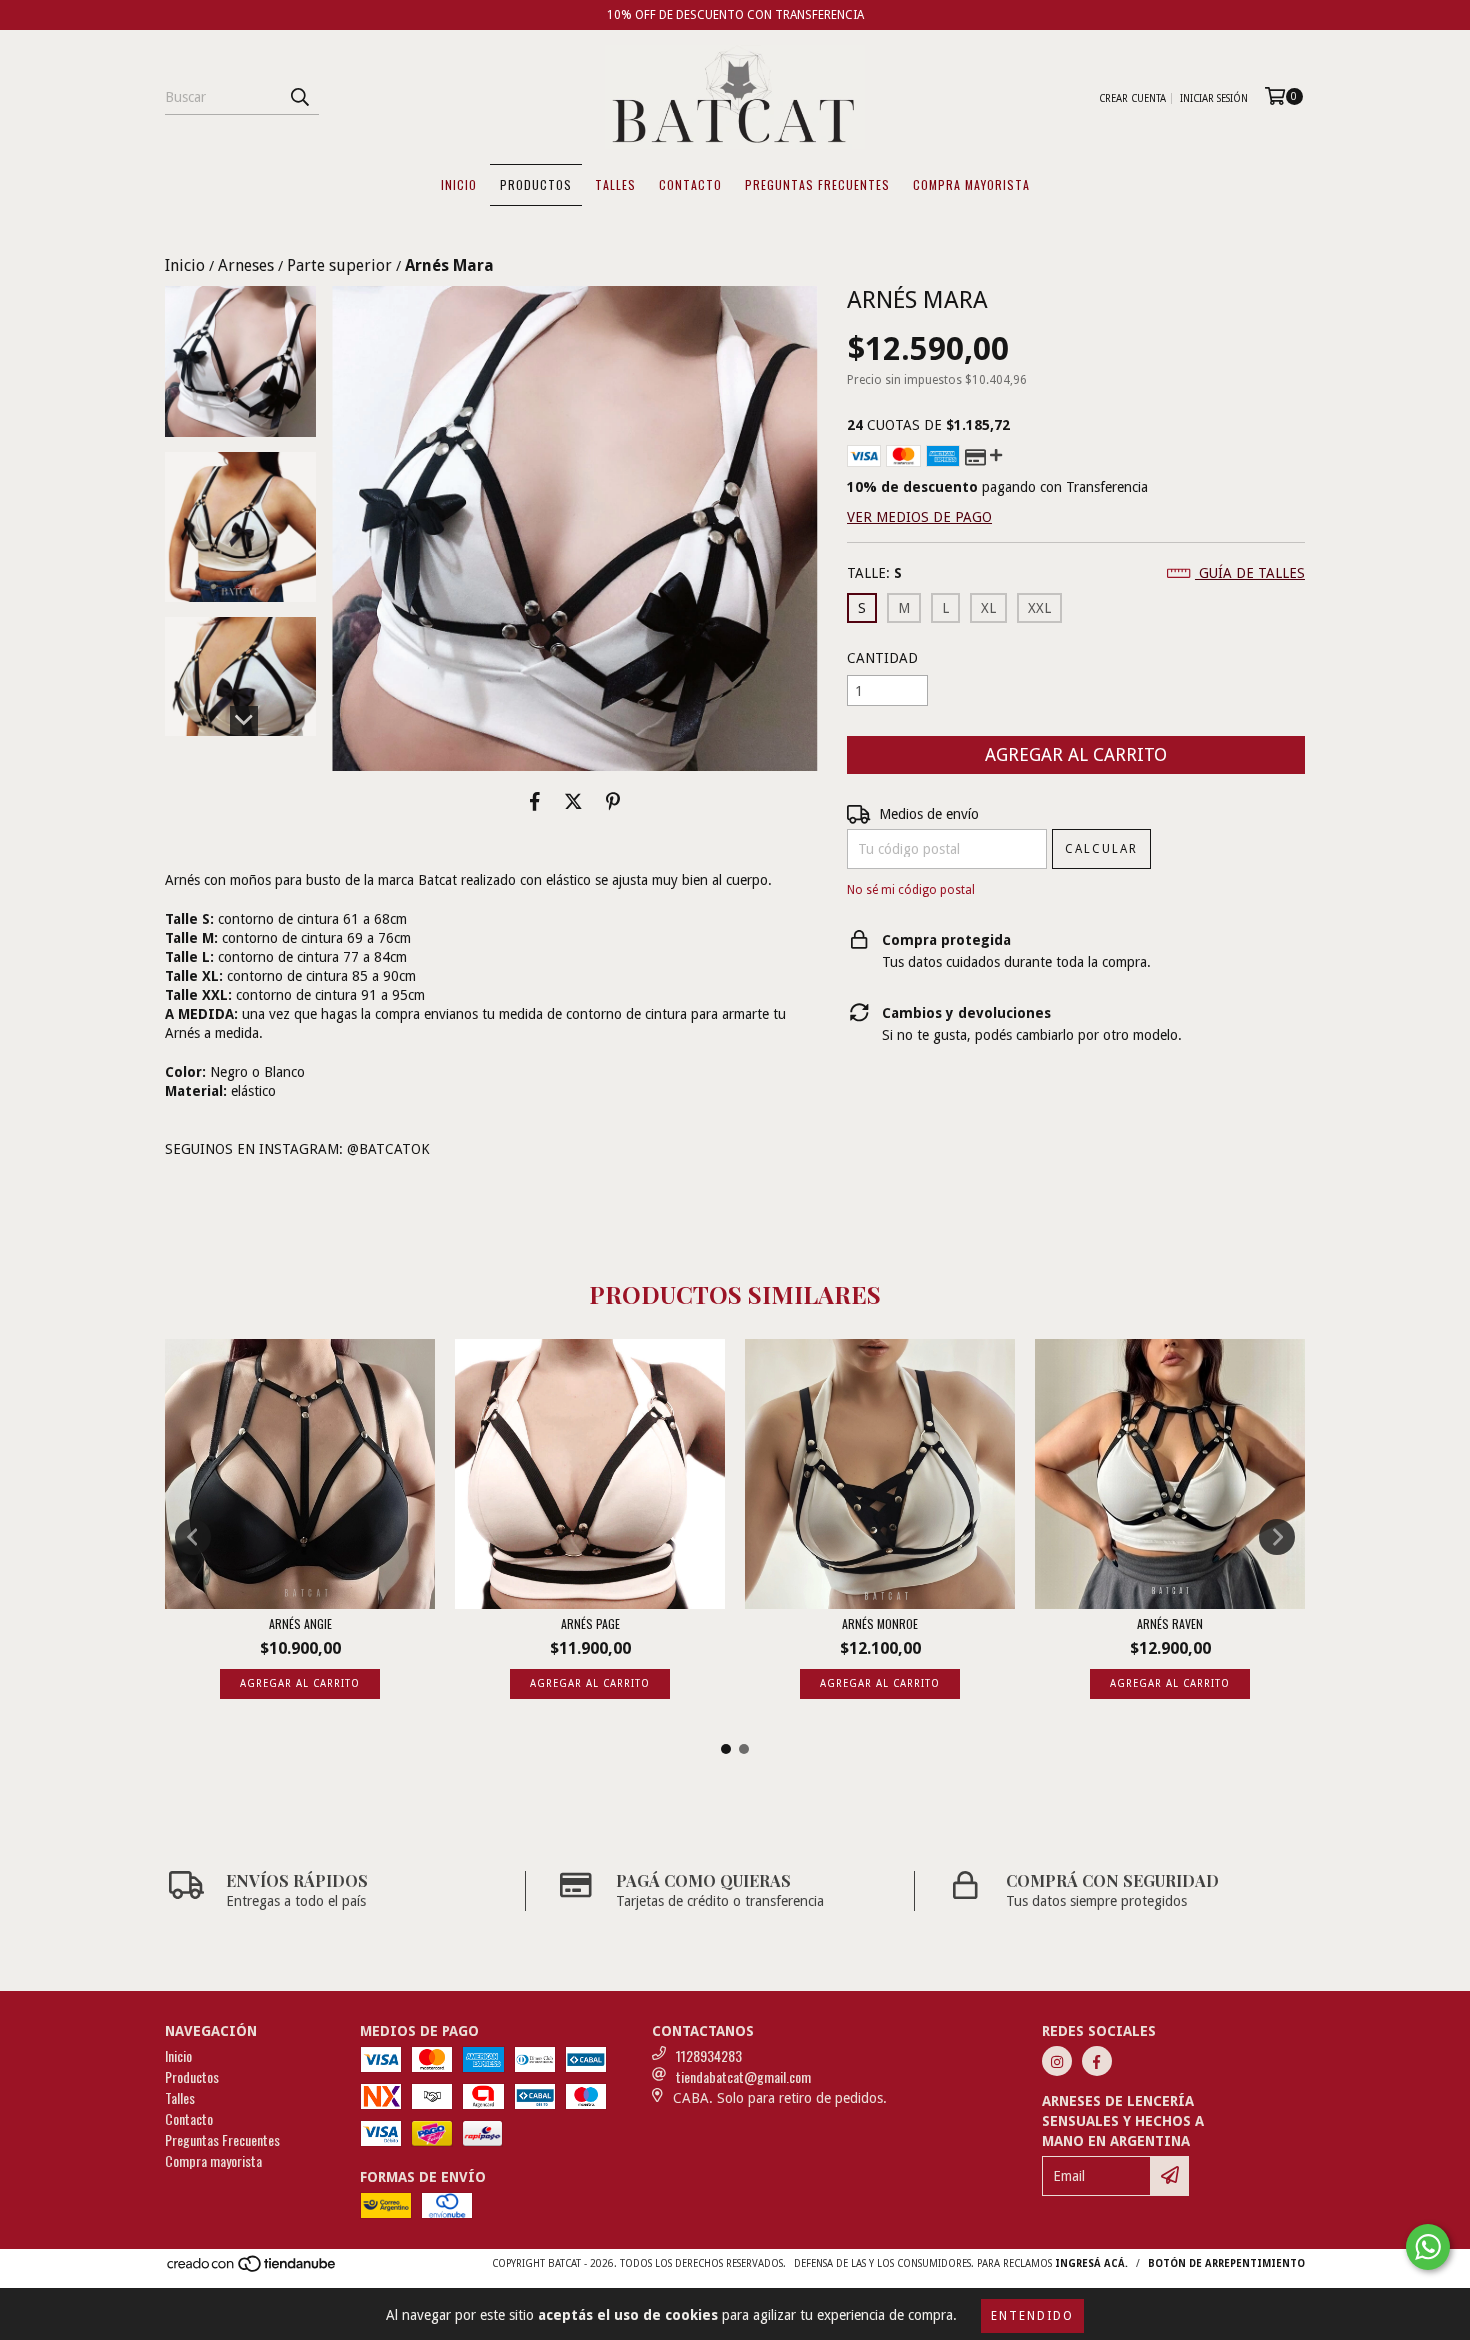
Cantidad (882, 658)
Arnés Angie (300, 1623)
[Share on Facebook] (535, 801)
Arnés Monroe (880, 1623)
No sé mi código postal (911, 890)
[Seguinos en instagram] (1057, 2061)
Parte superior (339, 265)
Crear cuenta (1132, 98)
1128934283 (709, 2055)
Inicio (459, 184)
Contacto (690, 184)
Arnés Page (590, 1623)
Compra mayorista (971, 184)
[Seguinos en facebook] (1097, 2061)
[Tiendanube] (252, 2269)
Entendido (1032, 2316)
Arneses (246, 265)
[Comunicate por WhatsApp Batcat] (1428, 2247)
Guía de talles (1250, 573)
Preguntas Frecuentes (817, 184)
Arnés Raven (1170, 1623)
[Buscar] (299, 97)
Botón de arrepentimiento (1226, 2263)
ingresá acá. (1091, 2263)
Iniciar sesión (1214, 98)
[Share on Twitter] (573, 801)
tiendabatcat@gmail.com (743, 2076)
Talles (615, 184)
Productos (536, 184)
